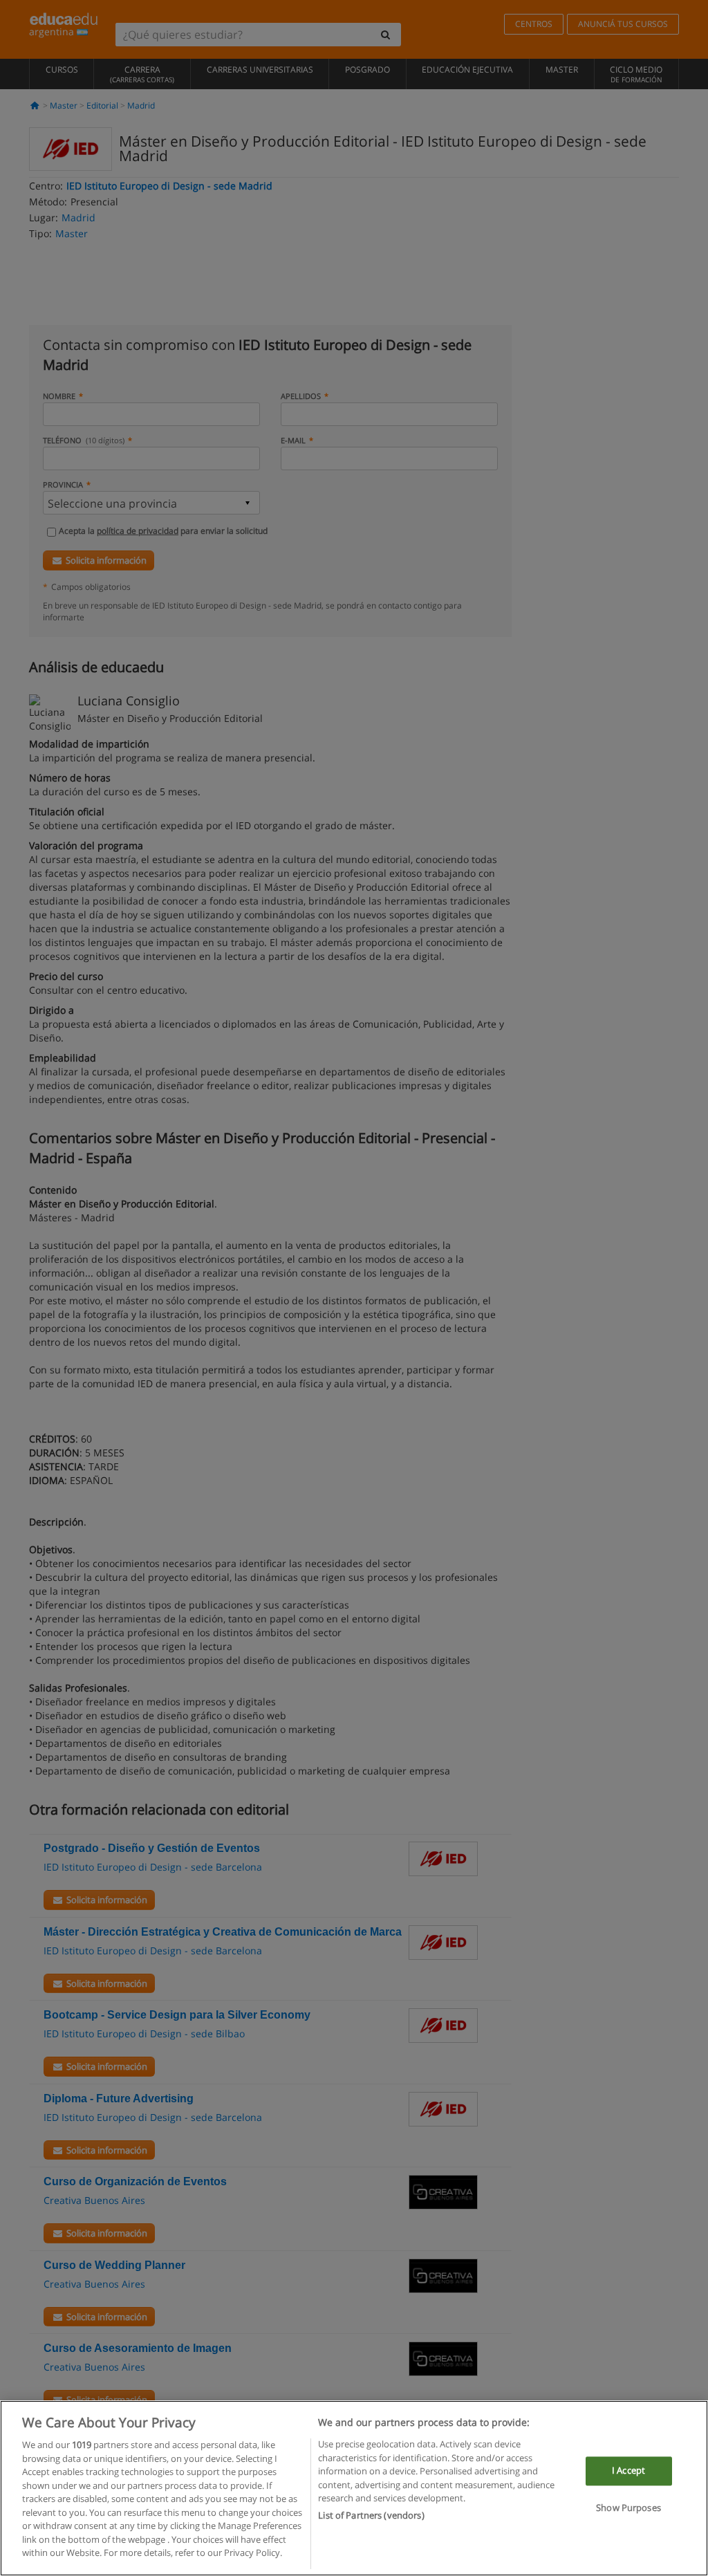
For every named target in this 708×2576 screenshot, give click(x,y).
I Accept (628, 2471)
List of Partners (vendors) (371, 2515)
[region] (354, 2488)
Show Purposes (628, 2508)
